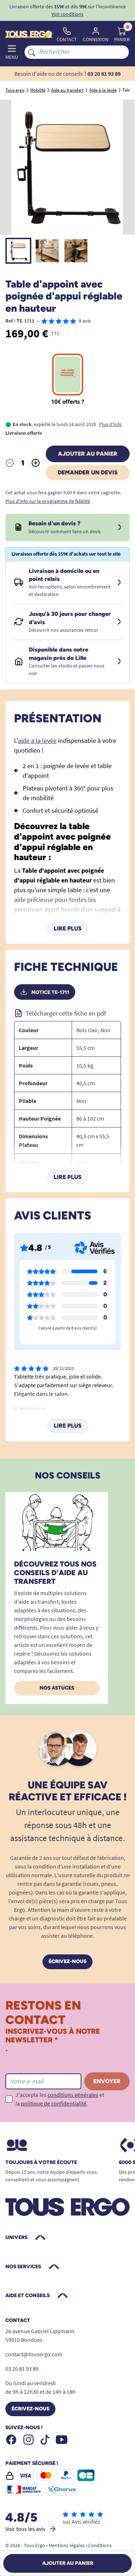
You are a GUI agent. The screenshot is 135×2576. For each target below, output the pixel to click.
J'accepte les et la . (60, 2099)
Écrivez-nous (67, 1961)
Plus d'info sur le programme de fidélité (48, 501)
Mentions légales (67, 2545)
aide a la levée (37, 741)
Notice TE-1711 (50, 992)
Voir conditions (67, 14)
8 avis (85, 321)
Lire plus (68, 928)
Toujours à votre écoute (41, 2163)
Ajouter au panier (88, 454)
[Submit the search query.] (32, 52)
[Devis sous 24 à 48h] (120, 527)
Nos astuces (57, 1688)
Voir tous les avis (25, 2529)
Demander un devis (88, 472)
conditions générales (73, 2095)
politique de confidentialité (54, 2103)
